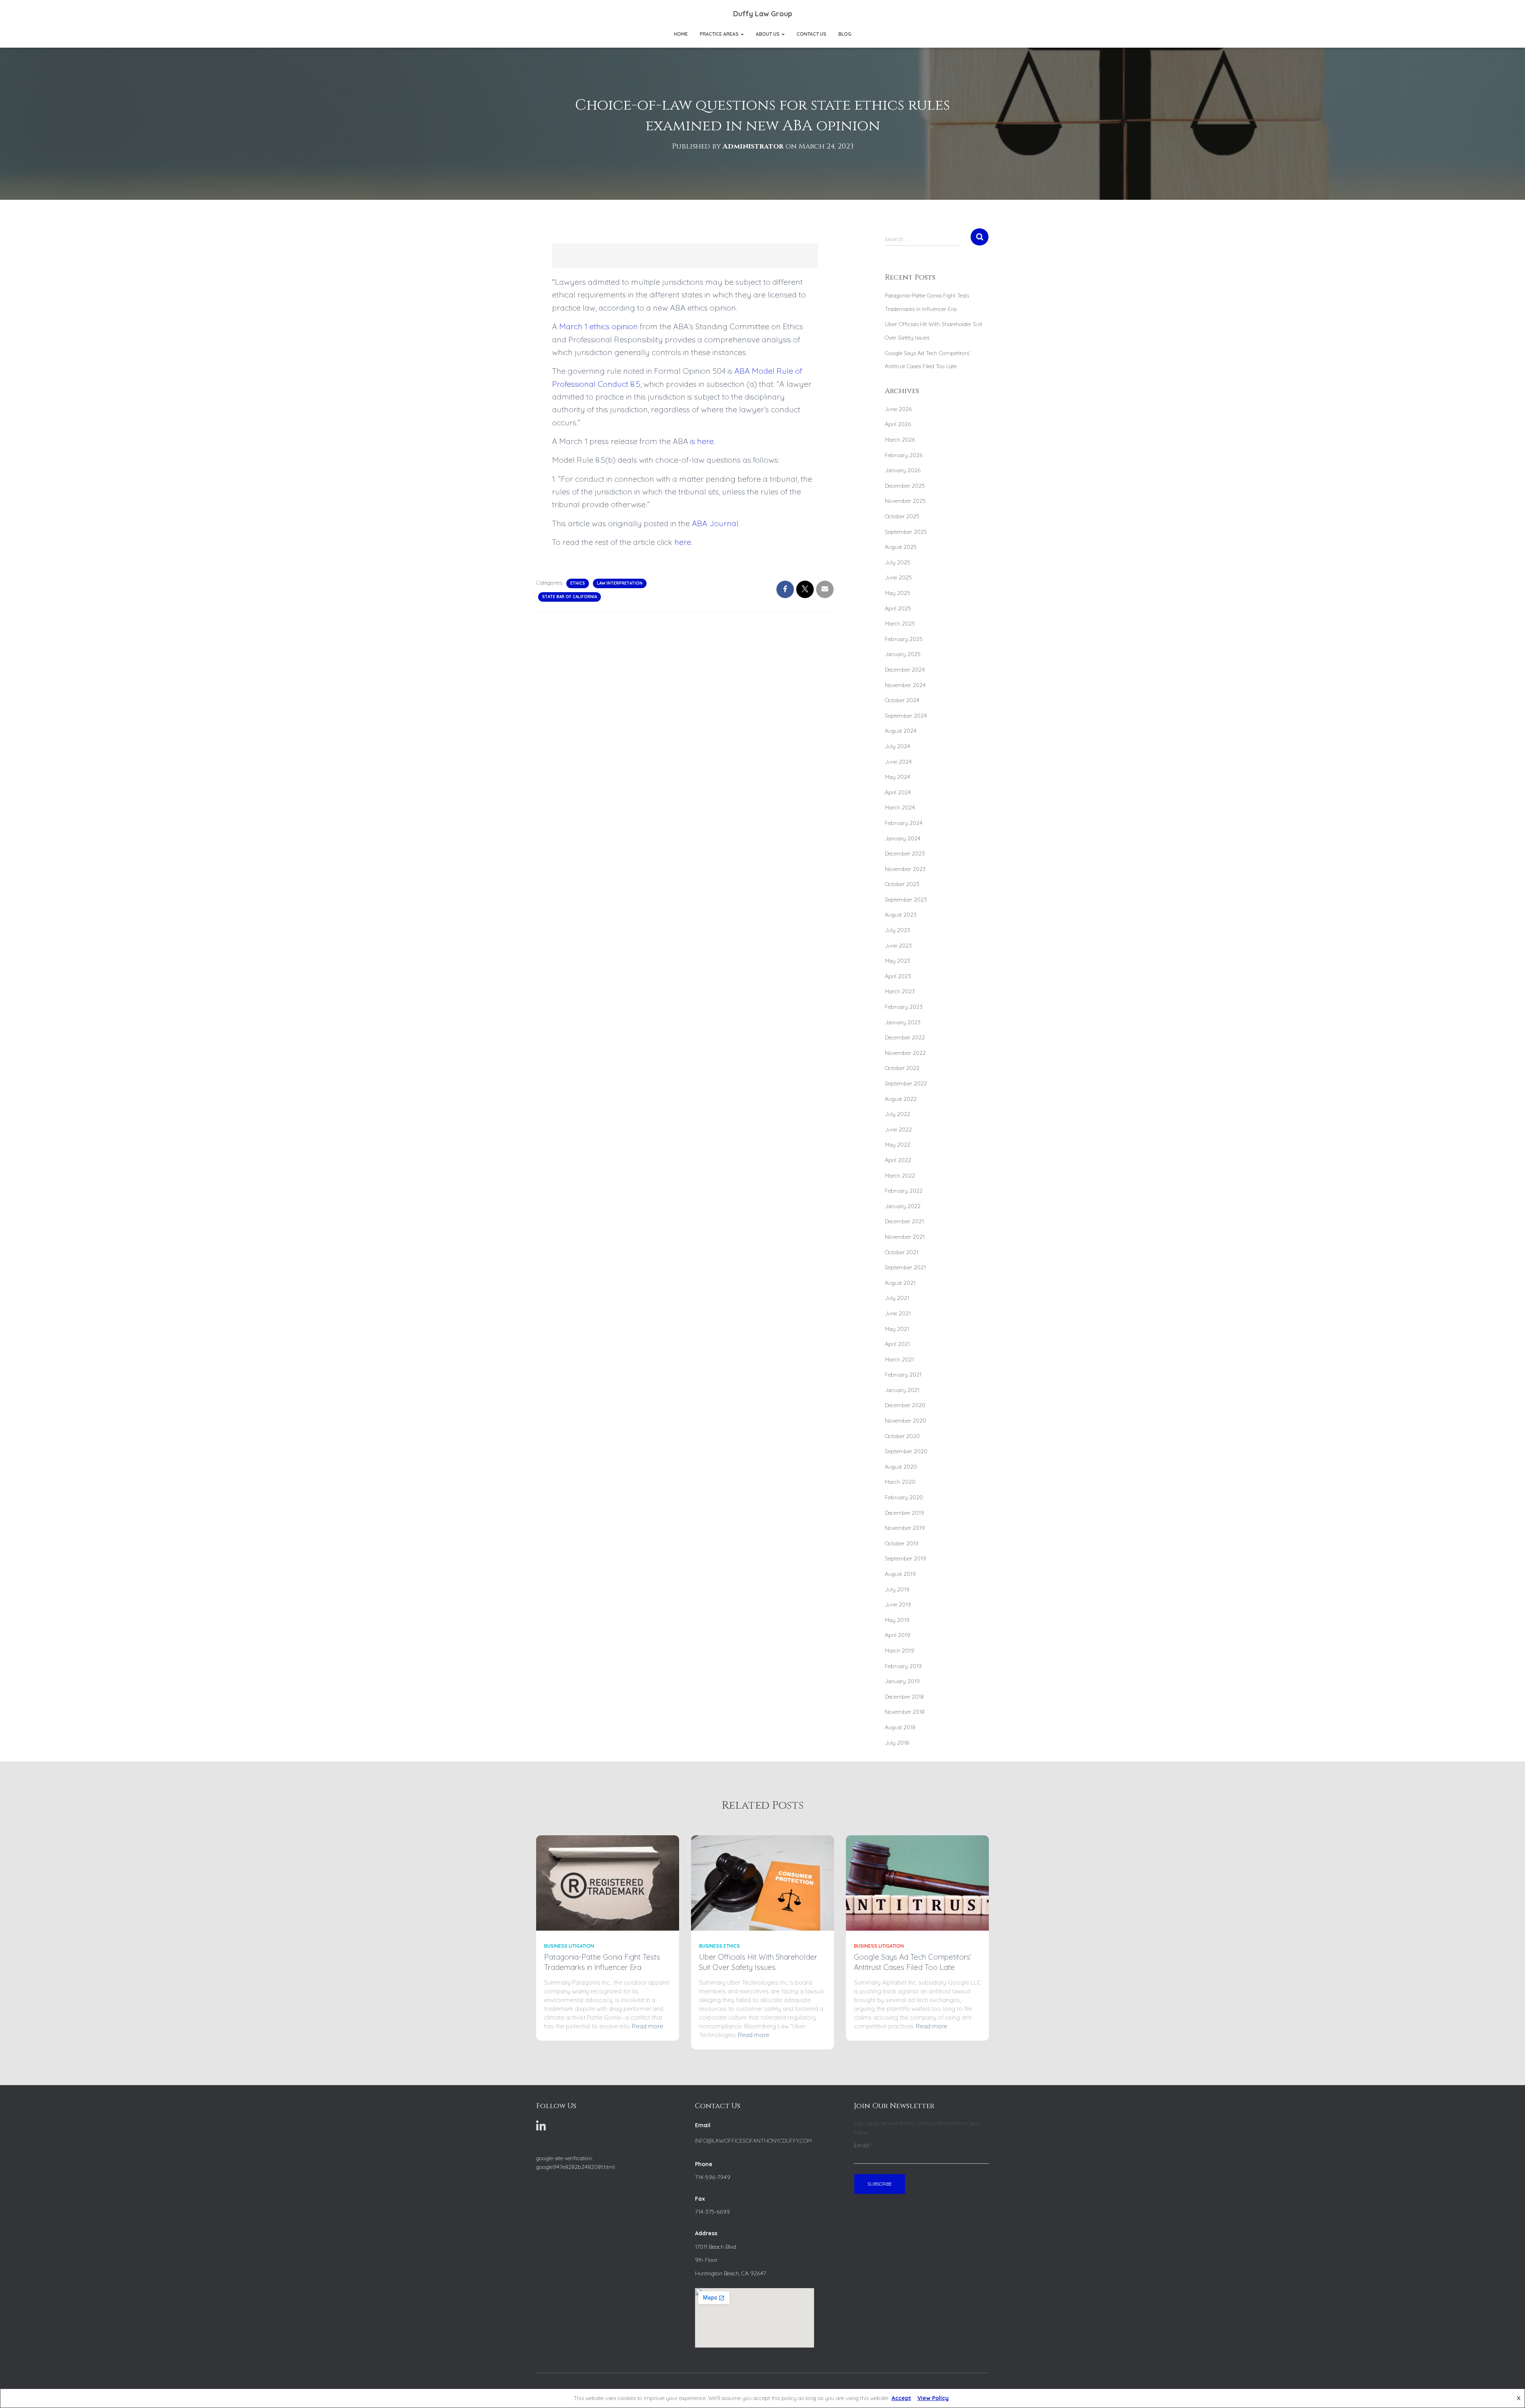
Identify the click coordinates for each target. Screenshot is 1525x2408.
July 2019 (897, 1589)
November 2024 (905, 685)
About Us (768, 34)
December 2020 (905, 1405)
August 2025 (901, 547)
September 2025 (906, 532)
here (683, 542)
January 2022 (903, 1206)
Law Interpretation (620, 583)
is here (702, 441)
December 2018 (904, 1697)
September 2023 (906, 900)
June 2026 (898, 409)
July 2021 (897, 1298)
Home (681, 34)
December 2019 (904, 1513)
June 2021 (898, 1313)
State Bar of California (569, 597)
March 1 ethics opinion (598, 326)
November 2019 (905, 1528)
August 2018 (900, 1727)
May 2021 (897, 1329)
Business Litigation (569, 1946)
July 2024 (898, 746)
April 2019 (898, 1635)
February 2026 (904, 455)
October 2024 (902, 700)
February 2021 (903, 1375)
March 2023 (900, 991)
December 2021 (904, 1221)
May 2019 (897, 1620)
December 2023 (905, 854)
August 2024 (901, 731)
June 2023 (898, 946)
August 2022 (901, 1099)
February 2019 (903, 1666)
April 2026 (898, 424)
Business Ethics (719, 1946)
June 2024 (898, 762)
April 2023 (898, 976)
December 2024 (905, 670)
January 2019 (902, 1681)
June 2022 (898, 1130)
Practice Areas (720, 34)
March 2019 (900, 1651)
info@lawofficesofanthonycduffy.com (753, 2141)
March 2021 (899, 1359)
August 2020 (901, 1467)
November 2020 (905, 1421)
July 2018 (897, 1743)
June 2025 (898, 577)
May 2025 (898, 593)
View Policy (933, 2398)
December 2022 (905, 1037)
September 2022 (906, 1083)
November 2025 (905, 501)
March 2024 (900, 807)
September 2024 (906, 716)
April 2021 (897, 1344)
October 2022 (902, 1068)
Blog (845, 34)
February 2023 (904, 1007)
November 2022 (905, 1053)
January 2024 (903, 838)
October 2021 (901, 1252)
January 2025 (903, 654)
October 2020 (902, 1436)
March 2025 (900, 624)
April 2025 (898, 608)
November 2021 (905, 1237)
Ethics (578, 583)
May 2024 (898, 777)
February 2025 (904, 639)
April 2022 (898, 1160)
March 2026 (900, 440)
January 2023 (903, 1022)
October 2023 (902, 884)
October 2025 (902, 516)
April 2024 (898, 792)
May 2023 (898, 961)
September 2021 (905, 1267)
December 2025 (905, 486)
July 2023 (898, 930)
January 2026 (903, 470)
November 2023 (905, 869)
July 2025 (898, 562)
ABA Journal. (716, 523)
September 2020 (906, 1451)
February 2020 (904, 1497)
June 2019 (898, 1605)
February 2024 (904, 823)
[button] (742, 34)
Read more (648, 2026)
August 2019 (900, 1574)
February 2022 (904, 1191)
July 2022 (898, 1114)
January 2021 (902, 1390)
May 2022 (898, 1145)
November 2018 (905, 1712)
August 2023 (901, 915)
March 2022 (900, 1176)
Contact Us (812, 34)
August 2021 (900, 1283)
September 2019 (905, 1558)
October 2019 (902, 1543)
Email (863, 2145)
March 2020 (900, 1482)
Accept (901, 2398)
